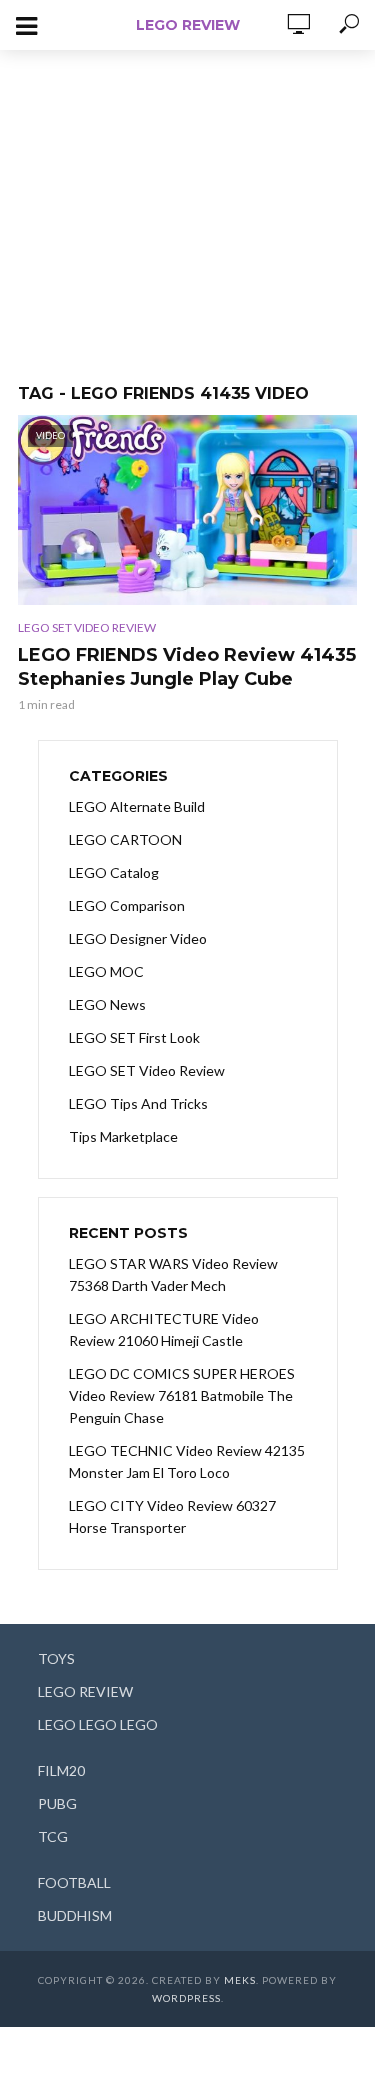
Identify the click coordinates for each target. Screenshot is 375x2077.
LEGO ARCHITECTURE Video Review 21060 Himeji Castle (164, 1329)
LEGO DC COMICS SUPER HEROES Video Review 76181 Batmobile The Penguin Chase (182, 1395)
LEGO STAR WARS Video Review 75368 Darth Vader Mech (173, 1274)
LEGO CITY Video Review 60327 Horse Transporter (172, 1516)
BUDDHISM (75, 1915)
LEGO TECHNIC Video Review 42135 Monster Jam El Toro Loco (187, 1461)
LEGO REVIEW (188, 25)
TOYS (56, 1658)
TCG (53, 1836)
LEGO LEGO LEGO (98, 1724)
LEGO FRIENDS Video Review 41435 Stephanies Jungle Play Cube (187, 667)
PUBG (57, 1803)
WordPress (186, 1998)
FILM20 (61, 1770)
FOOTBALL (74, 1882)
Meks (240, 1980)
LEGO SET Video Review (87, 627)
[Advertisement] (188, 206)
